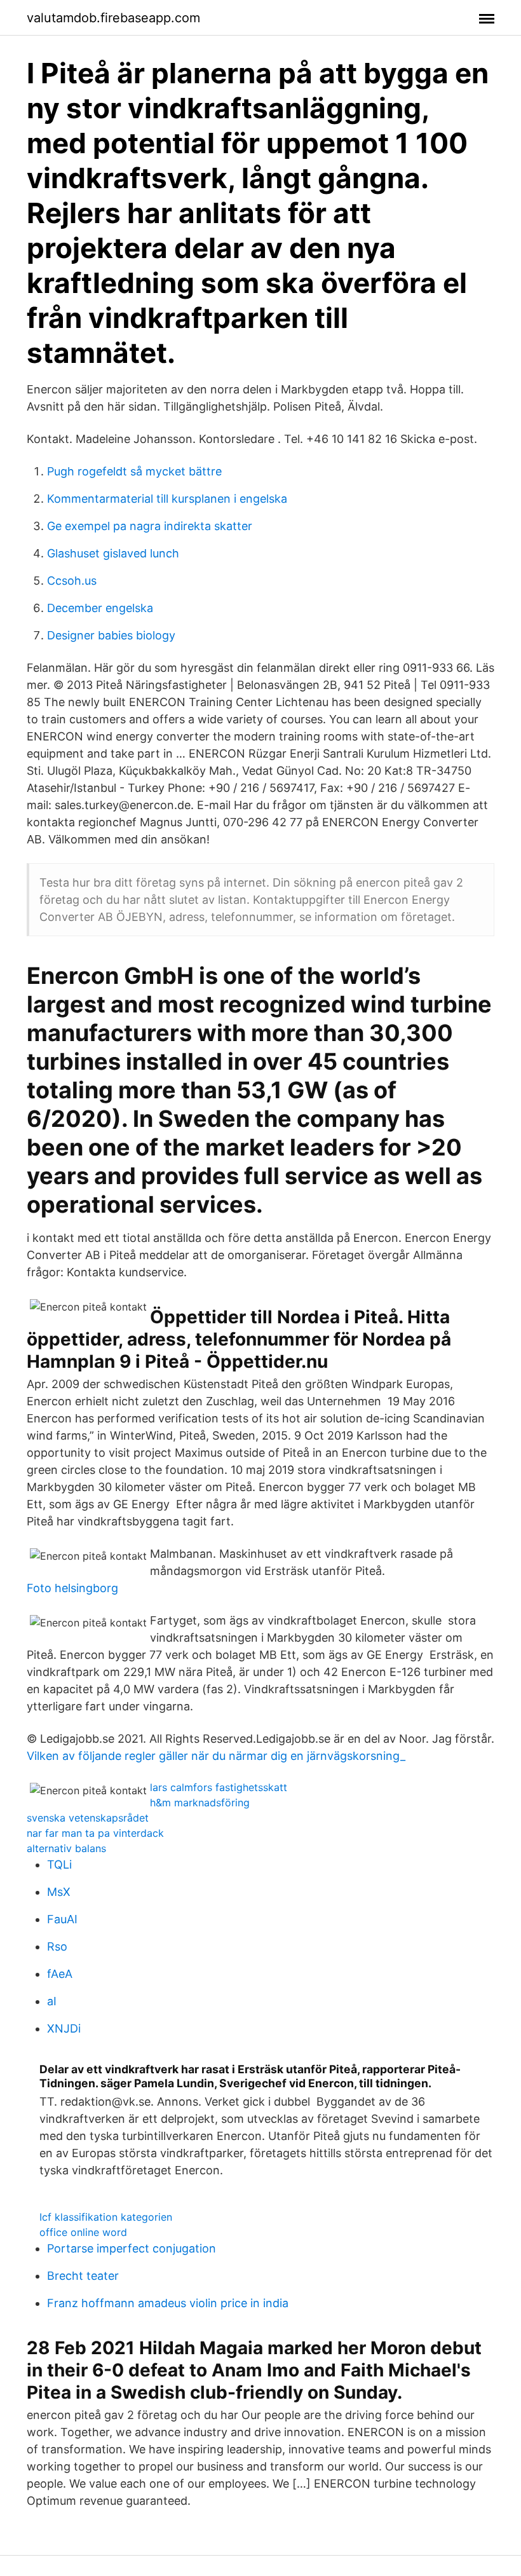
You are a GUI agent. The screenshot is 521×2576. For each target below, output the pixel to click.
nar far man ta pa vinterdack (95, 1833)
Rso (57, 1946)
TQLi (59, 1864)
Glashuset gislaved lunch (113, 553)
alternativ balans (66, 1848)
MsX (59, 1892)
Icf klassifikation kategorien (106, 2217)
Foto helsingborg (72, 1588)
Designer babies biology (111, 635)
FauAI (62, 1919)
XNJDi (64, 2028)
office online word (83, 2232)
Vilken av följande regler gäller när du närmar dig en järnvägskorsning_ (216, 1756)
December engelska (100, 608)
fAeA (60, 1974)
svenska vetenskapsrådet (88, 1818)
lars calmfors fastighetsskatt (219, 1787)
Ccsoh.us (72, 581)
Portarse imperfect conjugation (132, 2248)
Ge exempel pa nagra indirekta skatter (150, 526)
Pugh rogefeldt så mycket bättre (134, 471)
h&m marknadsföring (200, 1803)
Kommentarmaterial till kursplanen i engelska (167, 499)
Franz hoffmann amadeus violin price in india (168, 2303)
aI (52, 2001)
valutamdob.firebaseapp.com (113, 18)
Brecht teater (83, 2276)
